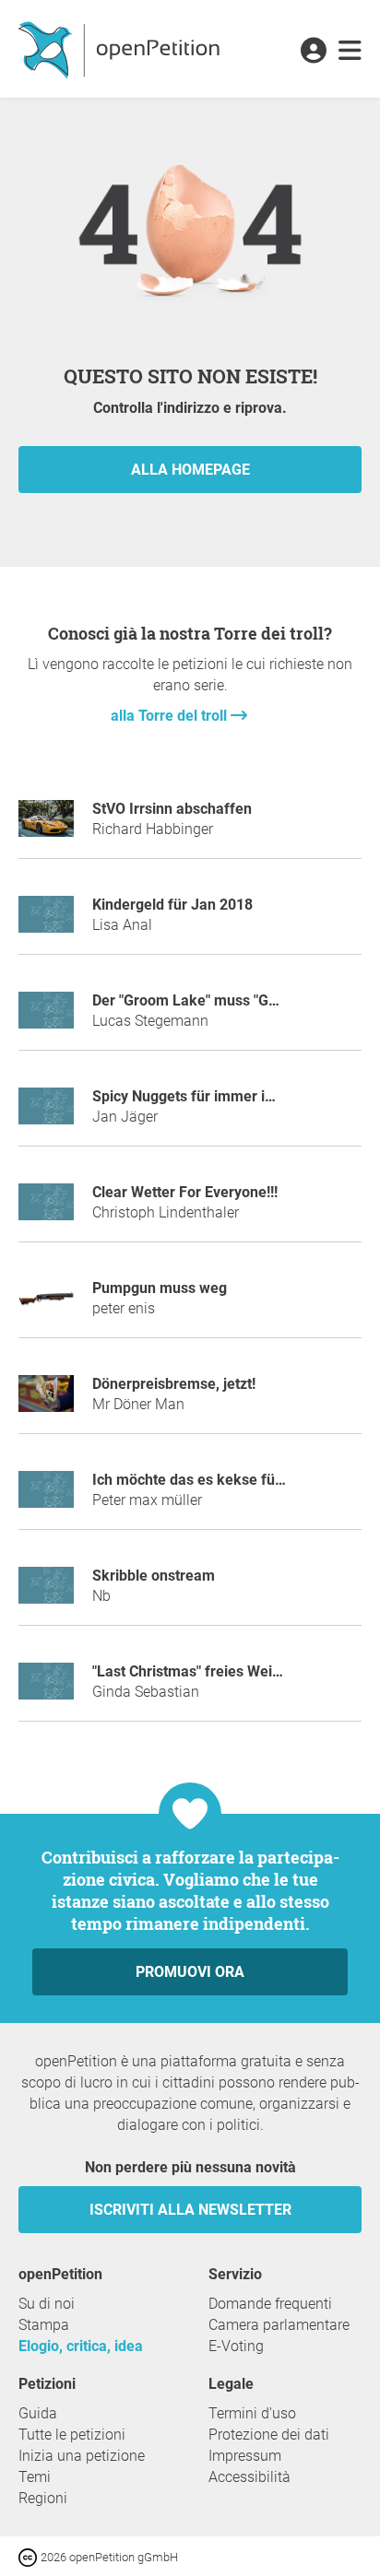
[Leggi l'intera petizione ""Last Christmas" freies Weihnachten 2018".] (46, 1689)
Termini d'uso (252, 2413)
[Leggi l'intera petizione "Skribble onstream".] (46, 1593)
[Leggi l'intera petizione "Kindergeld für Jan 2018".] (46, 922)
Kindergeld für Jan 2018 (172, 905)
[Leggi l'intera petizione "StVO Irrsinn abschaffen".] (46, 826)
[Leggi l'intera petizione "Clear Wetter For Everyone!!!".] (46, 1210)
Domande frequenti (270, 2304)
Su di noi (47, 2304)
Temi (35, 2477)
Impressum (245, 2456)
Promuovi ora (190, 1972)
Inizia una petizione (82, 2456)
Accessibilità (249, 2477)
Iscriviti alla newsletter (190, 2210)
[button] (313, 52)
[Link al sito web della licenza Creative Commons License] (30, 2556)
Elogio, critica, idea (81, 2346)
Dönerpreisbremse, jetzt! (174, 1384)
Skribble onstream (154, 1576)
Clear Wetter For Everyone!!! (185, 1192)
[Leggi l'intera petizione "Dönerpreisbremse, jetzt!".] (46, 1401)
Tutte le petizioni (72, 2435)
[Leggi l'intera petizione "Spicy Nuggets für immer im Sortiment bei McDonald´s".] (46, 1114)
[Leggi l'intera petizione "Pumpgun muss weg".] (46, 1306)
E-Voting (236, 2346)
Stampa (44, 2325)
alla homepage (190, 470)
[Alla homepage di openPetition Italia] (121, 49)
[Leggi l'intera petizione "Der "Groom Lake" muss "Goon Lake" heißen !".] (46, 1018)
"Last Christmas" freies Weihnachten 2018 (232, 1671)
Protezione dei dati (269, 2435)
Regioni (43, 2498)
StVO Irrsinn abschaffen (172, 809)
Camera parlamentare (279, 2325)
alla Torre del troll (171, 716)
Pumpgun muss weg (160, 1288)
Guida (38, 2413)
